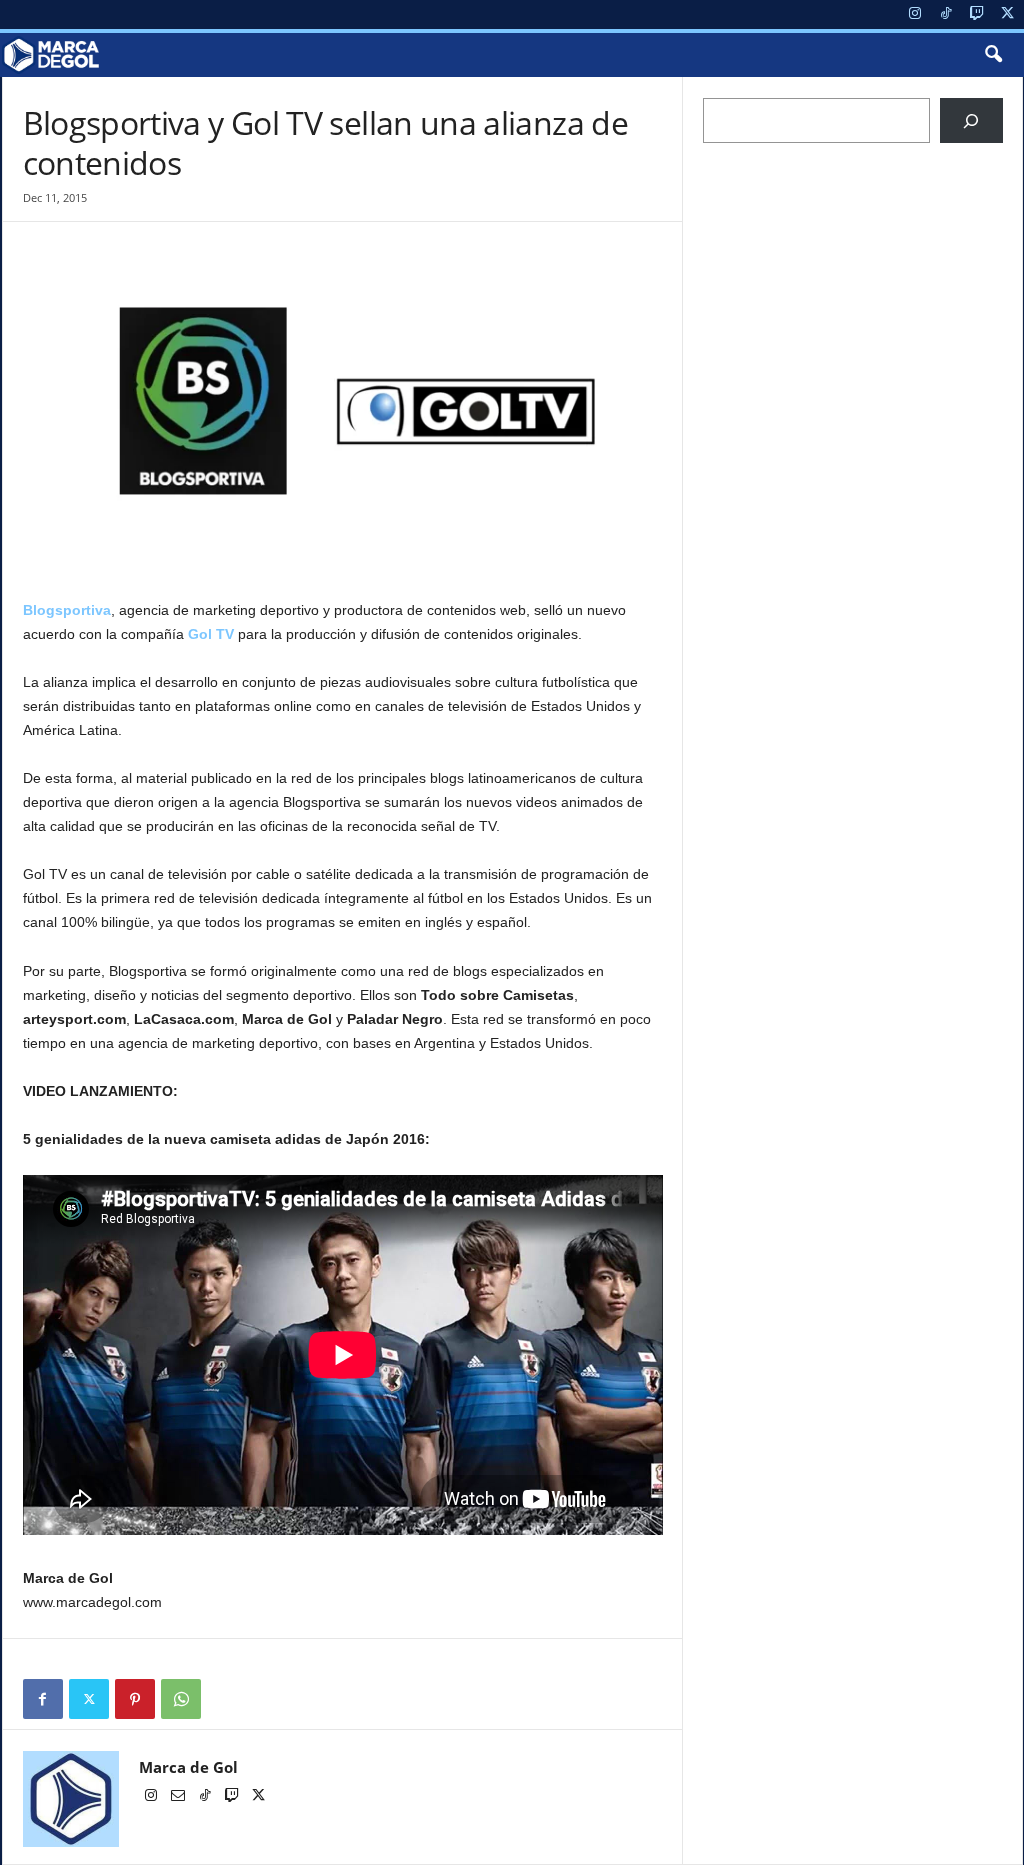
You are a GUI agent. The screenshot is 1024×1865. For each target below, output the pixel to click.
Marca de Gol (188, 1767)
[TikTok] (946, 14)
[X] (1008, 14)
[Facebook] (43, 1699)
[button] (993, 55)
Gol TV (211, 634)
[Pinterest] (135, 1699)
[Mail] (179, 1797)
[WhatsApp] (181, 1699)
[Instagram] (915, 14)
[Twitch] (977, 14)
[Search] (971, 120)
